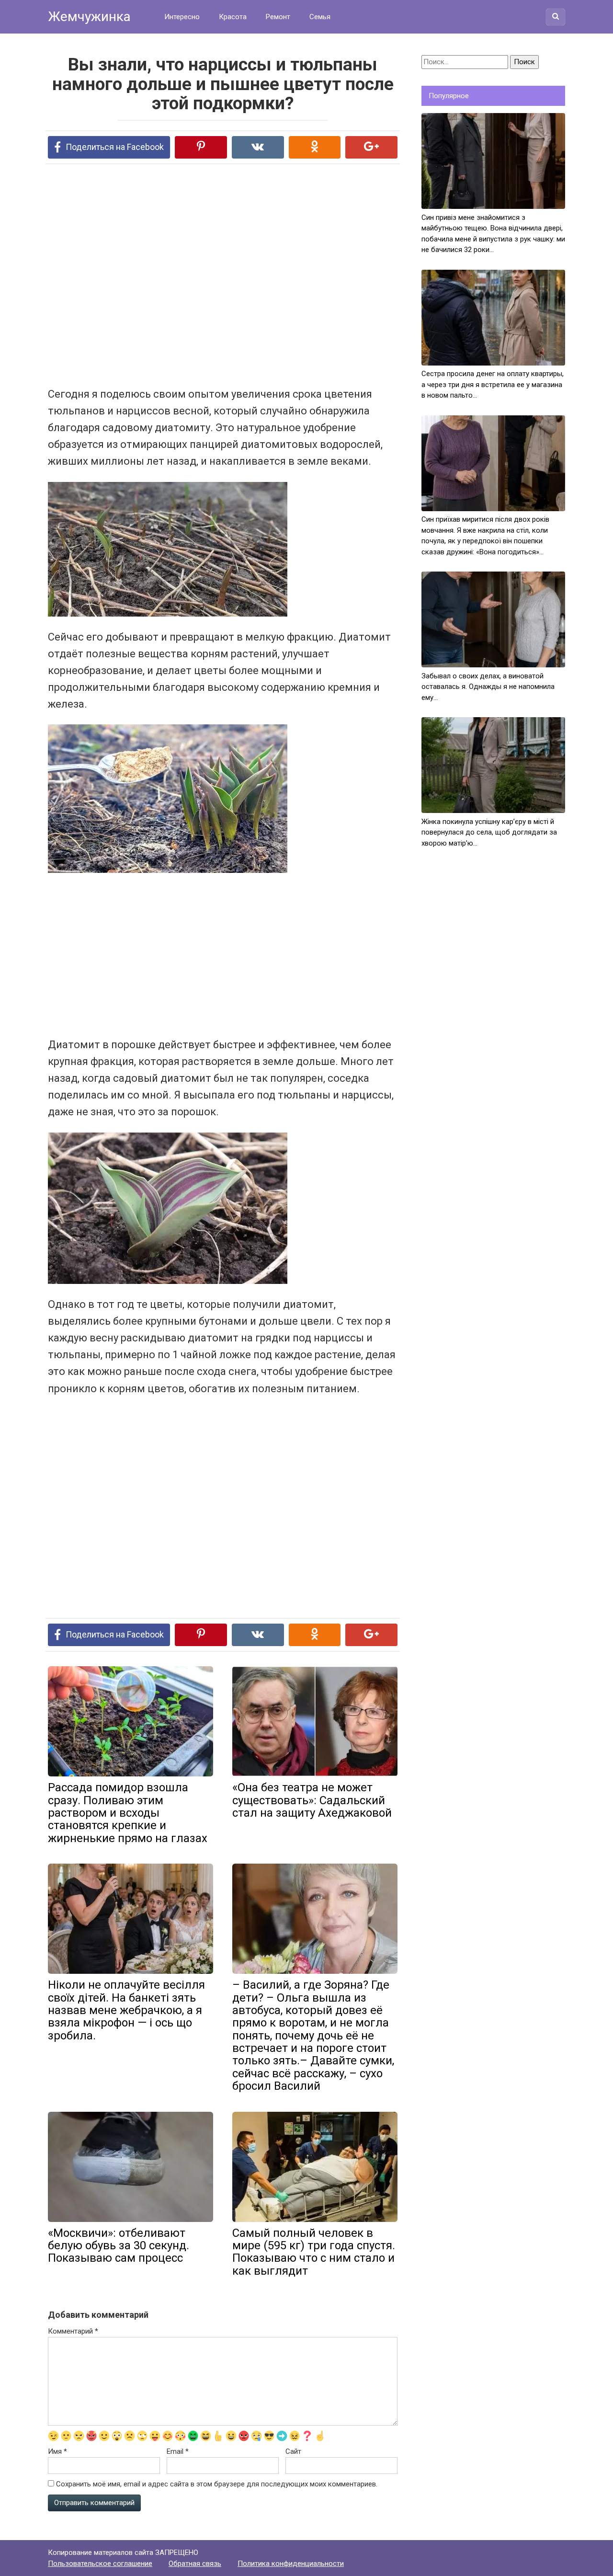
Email (178, 2451)
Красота (233, 17)
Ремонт (278, 17)
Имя (57, 2451)
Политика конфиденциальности (291, 2564)
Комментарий (73, 2331)
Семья (320, 17)
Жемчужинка (89, 17)
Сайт (293, 2451)
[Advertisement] (187, 275)
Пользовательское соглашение (100, 2564)
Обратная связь (195, 2564)
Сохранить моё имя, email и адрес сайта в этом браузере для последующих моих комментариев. (217, 2484)
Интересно (182, 17)
